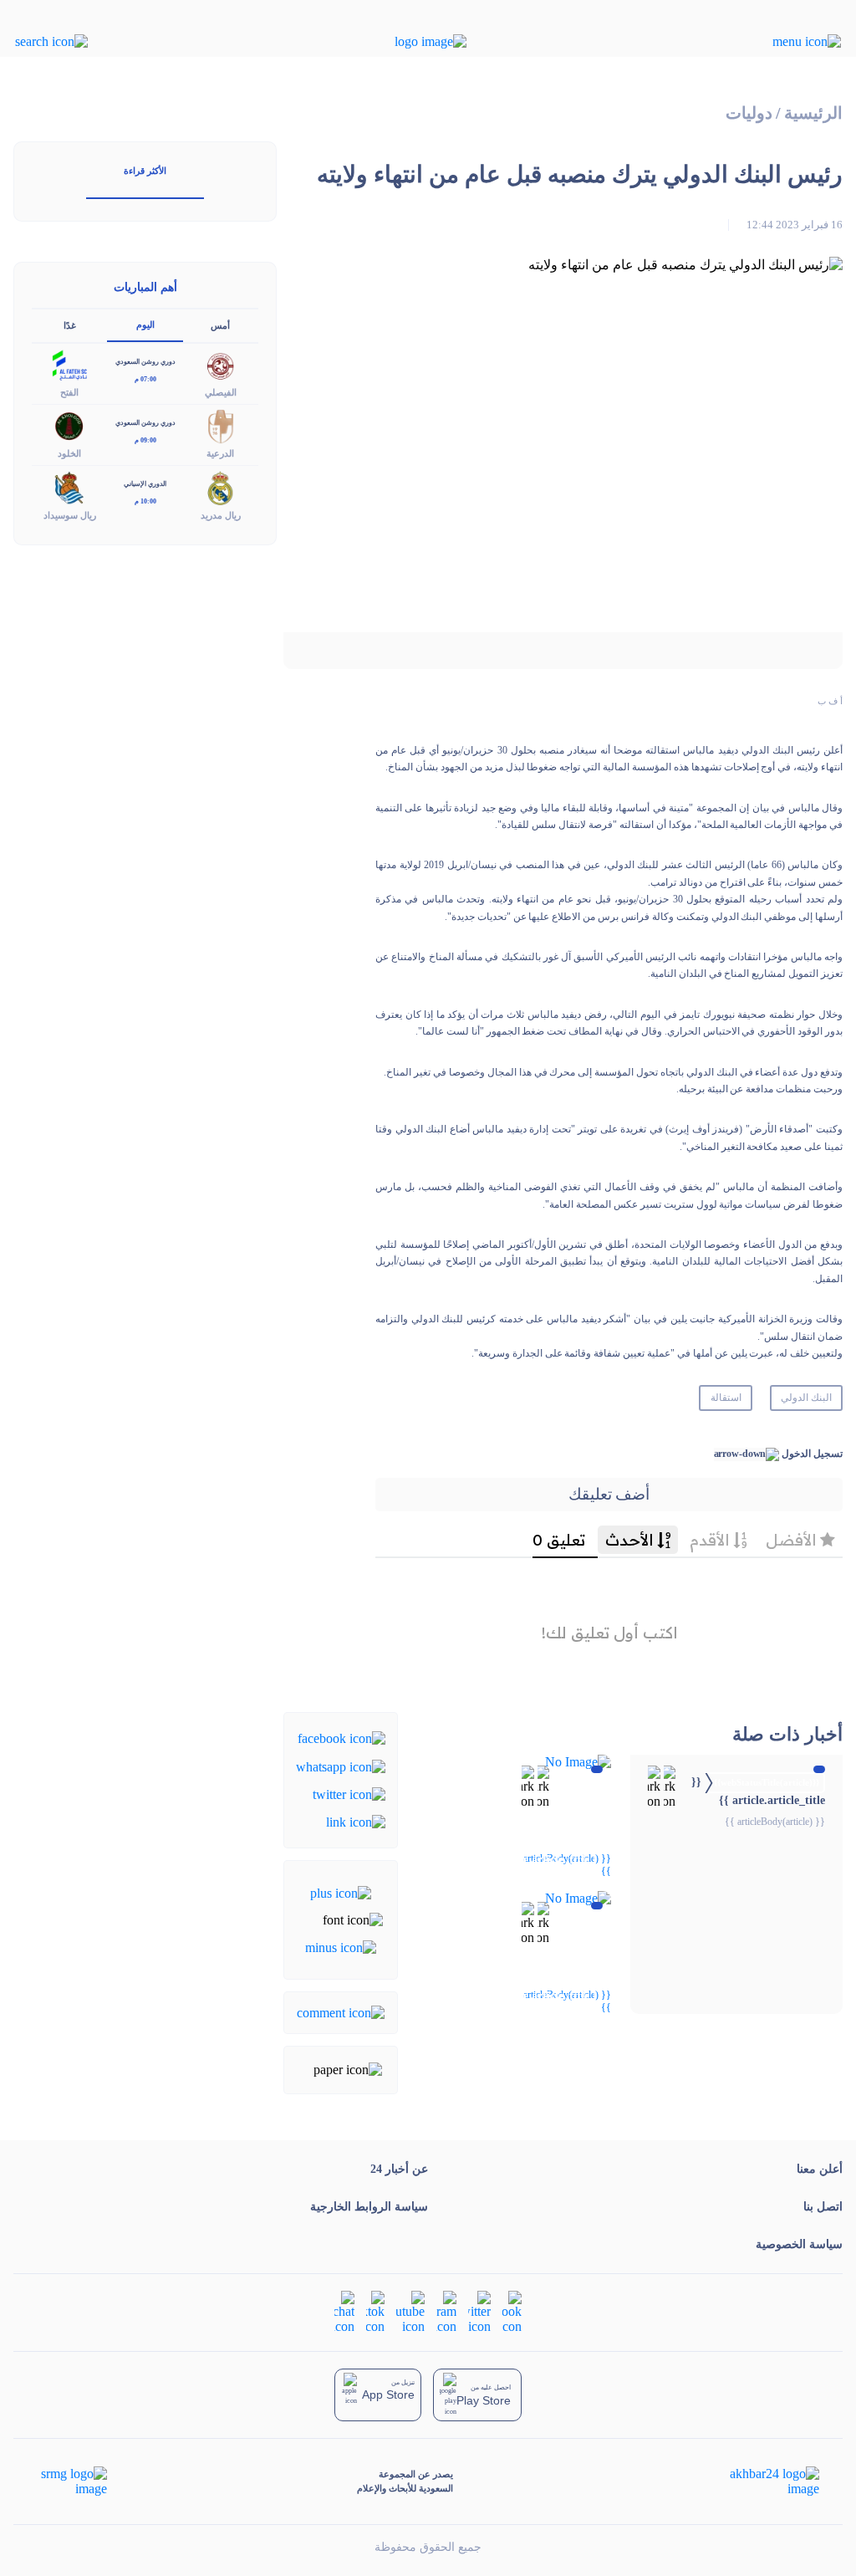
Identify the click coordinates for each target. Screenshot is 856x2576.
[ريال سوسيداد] (69, 486)
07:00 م (145, 379)
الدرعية (220, 453)
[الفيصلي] (221, 364)
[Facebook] (341, 1738)
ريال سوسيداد (70, 515)
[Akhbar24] (761, 2481)
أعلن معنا (820, 2169)
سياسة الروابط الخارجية (369, 2207)
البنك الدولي (806, 1398)
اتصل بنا (823, 2207)
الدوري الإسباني (145, 484)
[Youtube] (410, 2311)
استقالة (726, 1398)
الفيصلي (221, 392)
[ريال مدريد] (221, 486)
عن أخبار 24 (399, 2169)
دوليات (749, 113)
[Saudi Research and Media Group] (72, 2481)
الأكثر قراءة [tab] (145, 171)
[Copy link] (356, 1821)
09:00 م (145, 440)
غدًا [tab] (70, 325)
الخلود (69, 453)
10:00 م (145, 501)
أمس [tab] (220, 325)
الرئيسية (813, 113)
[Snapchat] (344, 2311)
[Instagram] (446, 2311)
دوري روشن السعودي (145, 362)
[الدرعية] (221, 425)
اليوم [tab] (145, 325)
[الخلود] (69, 425)
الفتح (69, 392)
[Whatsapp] (341, 1765)
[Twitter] (349, 1794)
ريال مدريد (221, 515)
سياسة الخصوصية (799, 2244)
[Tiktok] (375, 2311)
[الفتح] (69, 364)
